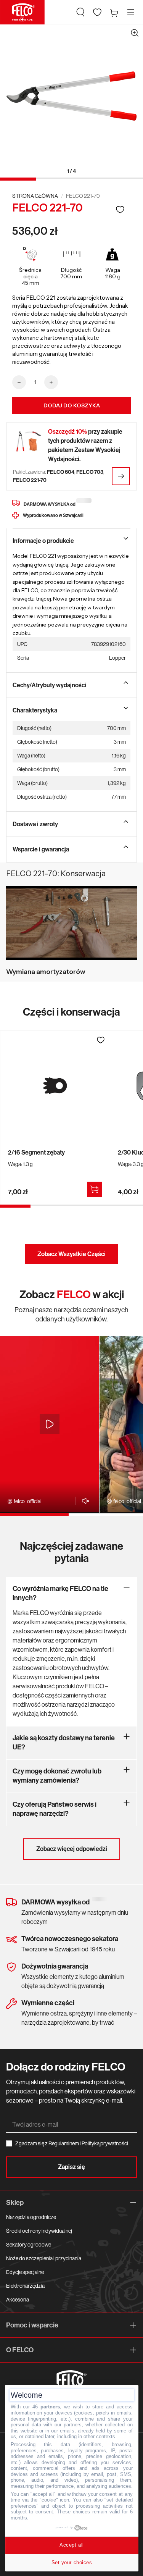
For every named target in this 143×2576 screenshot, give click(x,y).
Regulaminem (64, 2143)
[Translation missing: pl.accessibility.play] (50, 1424)
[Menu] (131, 12)
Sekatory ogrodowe (29, 2245)
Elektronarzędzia (25, 2286)
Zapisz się (71, 2167)
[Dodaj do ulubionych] (120, 209)
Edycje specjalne (25, 2272)
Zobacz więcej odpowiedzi (72, 1849)
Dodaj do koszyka (72, 405)
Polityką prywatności (105, 2143)
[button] (80, 12)
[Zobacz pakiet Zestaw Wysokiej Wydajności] (121, 476)
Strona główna (35, 196)
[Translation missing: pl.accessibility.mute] (83, 1501)
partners (50, 2407)
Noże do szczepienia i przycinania (44, 2258)
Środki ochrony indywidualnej (39, 2231)
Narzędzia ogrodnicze (31, 2217)
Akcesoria (18, 2300)
